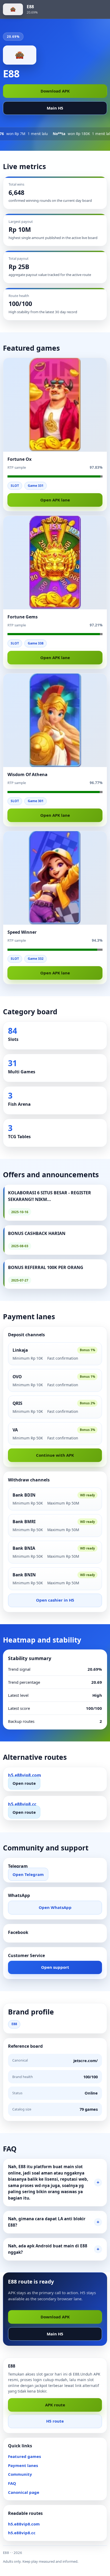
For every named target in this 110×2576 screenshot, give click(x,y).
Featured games (24, 2456)
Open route (24, 1783)
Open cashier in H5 (55, 1600)
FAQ (12, 2483)
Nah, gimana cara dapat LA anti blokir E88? (47, 2222)
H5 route (55, 2421)
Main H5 (55, 108)
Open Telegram (28, 1874)
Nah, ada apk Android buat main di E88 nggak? (48, 2249)
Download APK (55, 91)
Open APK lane (55, 500)
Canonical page (24, 2492)
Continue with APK (55, 1455)
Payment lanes (23, 2465)
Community (20, 2474)
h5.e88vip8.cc (22, 2533)
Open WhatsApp (55, 1907)
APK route (55, 2405)
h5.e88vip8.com (24, 2524)
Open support (55, 1967)
